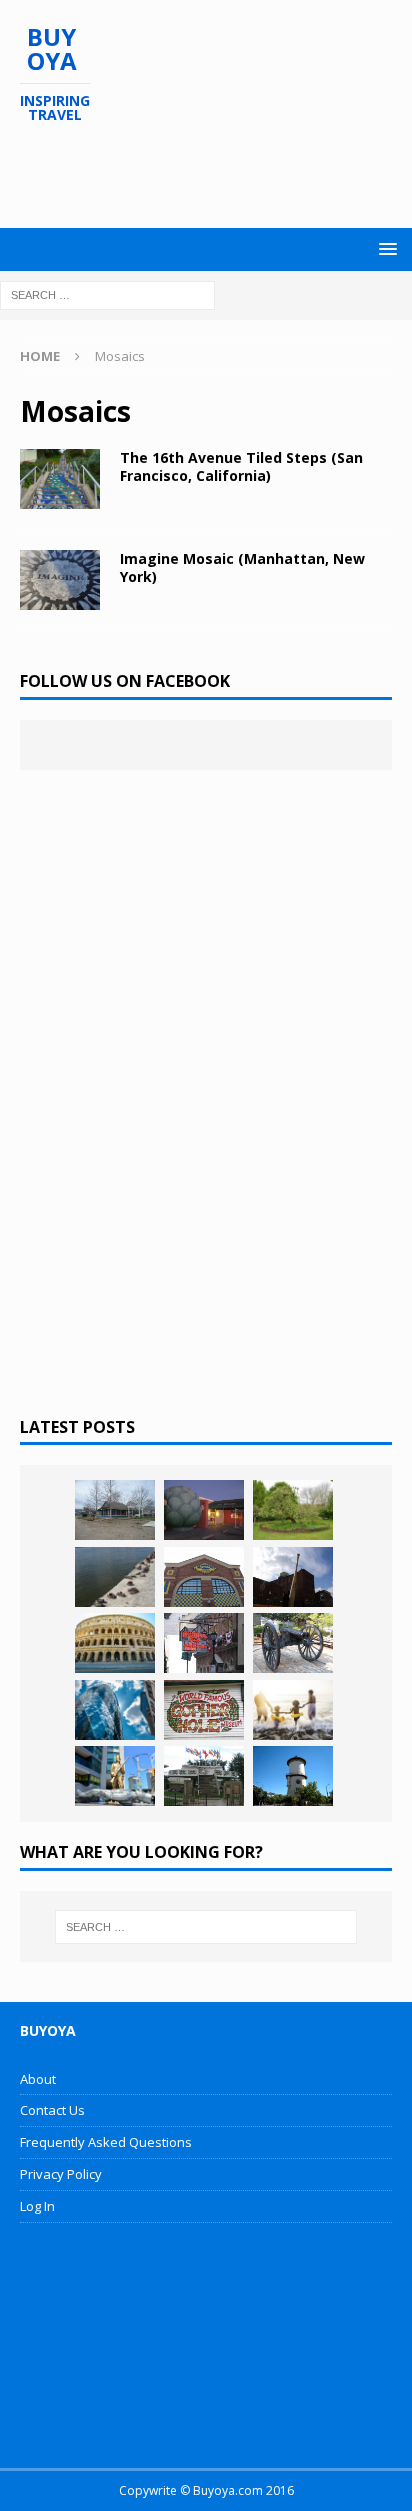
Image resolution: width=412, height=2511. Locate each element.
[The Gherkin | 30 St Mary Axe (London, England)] (115, 1710)
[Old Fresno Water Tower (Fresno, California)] (293, 1776)
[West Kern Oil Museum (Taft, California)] (115, 1510)
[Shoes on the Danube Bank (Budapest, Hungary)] (115, 1577)
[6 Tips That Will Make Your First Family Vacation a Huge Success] (293, 1710)
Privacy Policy (61, 2174)
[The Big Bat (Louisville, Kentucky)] (293, 1577)
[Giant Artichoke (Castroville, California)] (204, 1510)
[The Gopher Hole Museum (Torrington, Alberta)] (204, 1710)
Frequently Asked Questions (106, 2142)
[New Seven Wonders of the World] (115, 1643)
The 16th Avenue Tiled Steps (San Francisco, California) (241, 466)
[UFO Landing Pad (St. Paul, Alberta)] (204, 1776)
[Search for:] (107, 293)
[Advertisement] (216, 176)
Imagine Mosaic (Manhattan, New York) (242, 567)
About (38, 2079)
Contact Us (52, 2110)
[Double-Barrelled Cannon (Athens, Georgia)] (293, 1643)
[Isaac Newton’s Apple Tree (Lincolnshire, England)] (293, 1510)
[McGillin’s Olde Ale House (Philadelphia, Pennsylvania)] (204, 1643)
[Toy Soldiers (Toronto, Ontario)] (115, 1776)
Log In (37, 2206)
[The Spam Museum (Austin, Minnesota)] (204, 1577)
